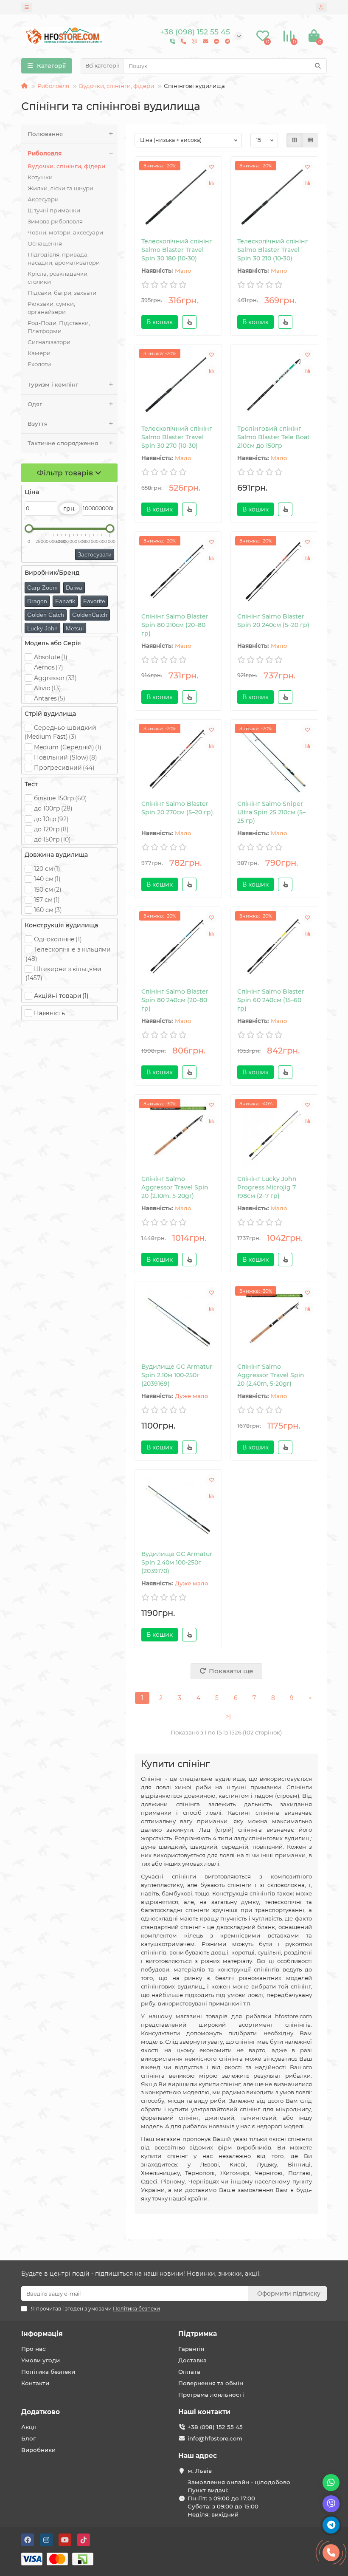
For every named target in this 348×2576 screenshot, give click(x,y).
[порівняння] (211, 183)
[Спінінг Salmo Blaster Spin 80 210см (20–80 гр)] (178, 572)
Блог (28, 2438)
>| (228, 1716)
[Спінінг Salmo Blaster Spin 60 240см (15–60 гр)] (274, 947)
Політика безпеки (48, 2372)
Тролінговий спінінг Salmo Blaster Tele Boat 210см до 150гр (274, 437)
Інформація (42, 2334)
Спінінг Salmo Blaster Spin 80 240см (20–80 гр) (175, 1000)
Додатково (41, 2412)
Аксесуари (43, 199)
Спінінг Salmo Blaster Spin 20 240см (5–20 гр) (273, 621)
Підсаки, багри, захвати (62, 293)
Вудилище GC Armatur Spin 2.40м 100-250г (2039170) (177, 1562)
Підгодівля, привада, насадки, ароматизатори (64, 258)
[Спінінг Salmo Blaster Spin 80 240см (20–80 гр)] (178, 947)
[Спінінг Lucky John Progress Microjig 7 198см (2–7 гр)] (274, 1135)
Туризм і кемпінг (53, 384)
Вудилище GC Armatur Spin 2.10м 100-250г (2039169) (177, 1375)
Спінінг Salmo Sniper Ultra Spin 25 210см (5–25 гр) (271, 812)
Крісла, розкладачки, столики (58, 278)
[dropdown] (27, 7)
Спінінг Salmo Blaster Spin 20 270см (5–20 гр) (177, 808)
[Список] (310, 140)
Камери (39, 353)
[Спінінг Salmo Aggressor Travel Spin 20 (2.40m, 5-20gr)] (274, 1322)
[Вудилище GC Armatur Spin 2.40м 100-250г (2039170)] (178, 1510)
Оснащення (45, 243)
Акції (29, 2427)
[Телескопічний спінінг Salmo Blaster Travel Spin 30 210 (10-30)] (274, 197)
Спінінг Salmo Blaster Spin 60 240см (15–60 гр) (271, 1000)
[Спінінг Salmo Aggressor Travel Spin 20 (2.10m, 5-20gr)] (178, 1135)
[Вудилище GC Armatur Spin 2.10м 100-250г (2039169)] (178, 1322)
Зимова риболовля (55, 221)
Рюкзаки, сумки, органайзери (51, 308)
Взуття (38, 424)
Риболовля (53, 86)
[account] (321, 7)
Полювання (45, 134)
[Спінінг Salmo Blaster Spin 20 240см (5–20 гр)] (274, 572)
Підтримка (198, 2334)
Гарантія (191, 2349)
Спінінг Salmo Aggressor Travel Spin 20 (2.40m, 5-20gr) (271, 1375)
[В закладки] (211, 167)
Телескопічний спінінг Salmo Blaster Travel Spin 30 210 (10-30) (273, 250)
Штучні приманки (54, 210)
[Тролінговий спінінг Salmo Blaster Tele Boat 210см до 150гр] (274, 385)
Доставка (192, 2360)
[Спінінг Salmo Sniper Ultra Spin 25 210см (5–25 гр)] (274, 760)
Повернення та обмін (211, 2383)
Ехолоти (39, 364)
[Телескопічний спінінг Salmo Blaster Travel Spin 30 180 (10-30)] (178, 197)
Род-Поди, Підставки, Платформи (59, 327)
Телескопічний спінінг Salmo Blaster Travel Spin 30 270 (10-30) (177, 437)
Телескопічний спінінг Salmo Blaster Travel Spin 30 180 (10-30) (177, 250)
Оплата (189, 2372)
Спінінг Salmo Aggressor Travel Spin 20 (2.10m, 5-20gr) (175, 1187)
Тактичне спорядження (63, 443)
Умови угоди (41, 2360)
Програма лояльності (211, 2395)
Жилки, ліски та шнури (60, 188)
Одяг (35, 404)
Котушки (40, 177)
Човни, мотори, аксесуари (65, 232)
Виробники (38, 2450)
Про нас (34, 2349)
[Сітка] (295, 140)
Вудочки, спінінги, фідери (116, 86)
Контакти (35, 2383)
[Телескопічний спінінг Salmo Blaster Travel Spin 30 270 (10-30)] (178, 385)
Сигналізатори (49, 342)
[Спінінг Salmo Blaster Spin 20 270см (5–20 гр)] (178, 760)
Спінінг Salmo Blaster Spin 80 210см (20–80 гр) (175, 625)
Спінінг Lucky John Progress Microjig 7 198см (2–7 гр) (267, 1187)
